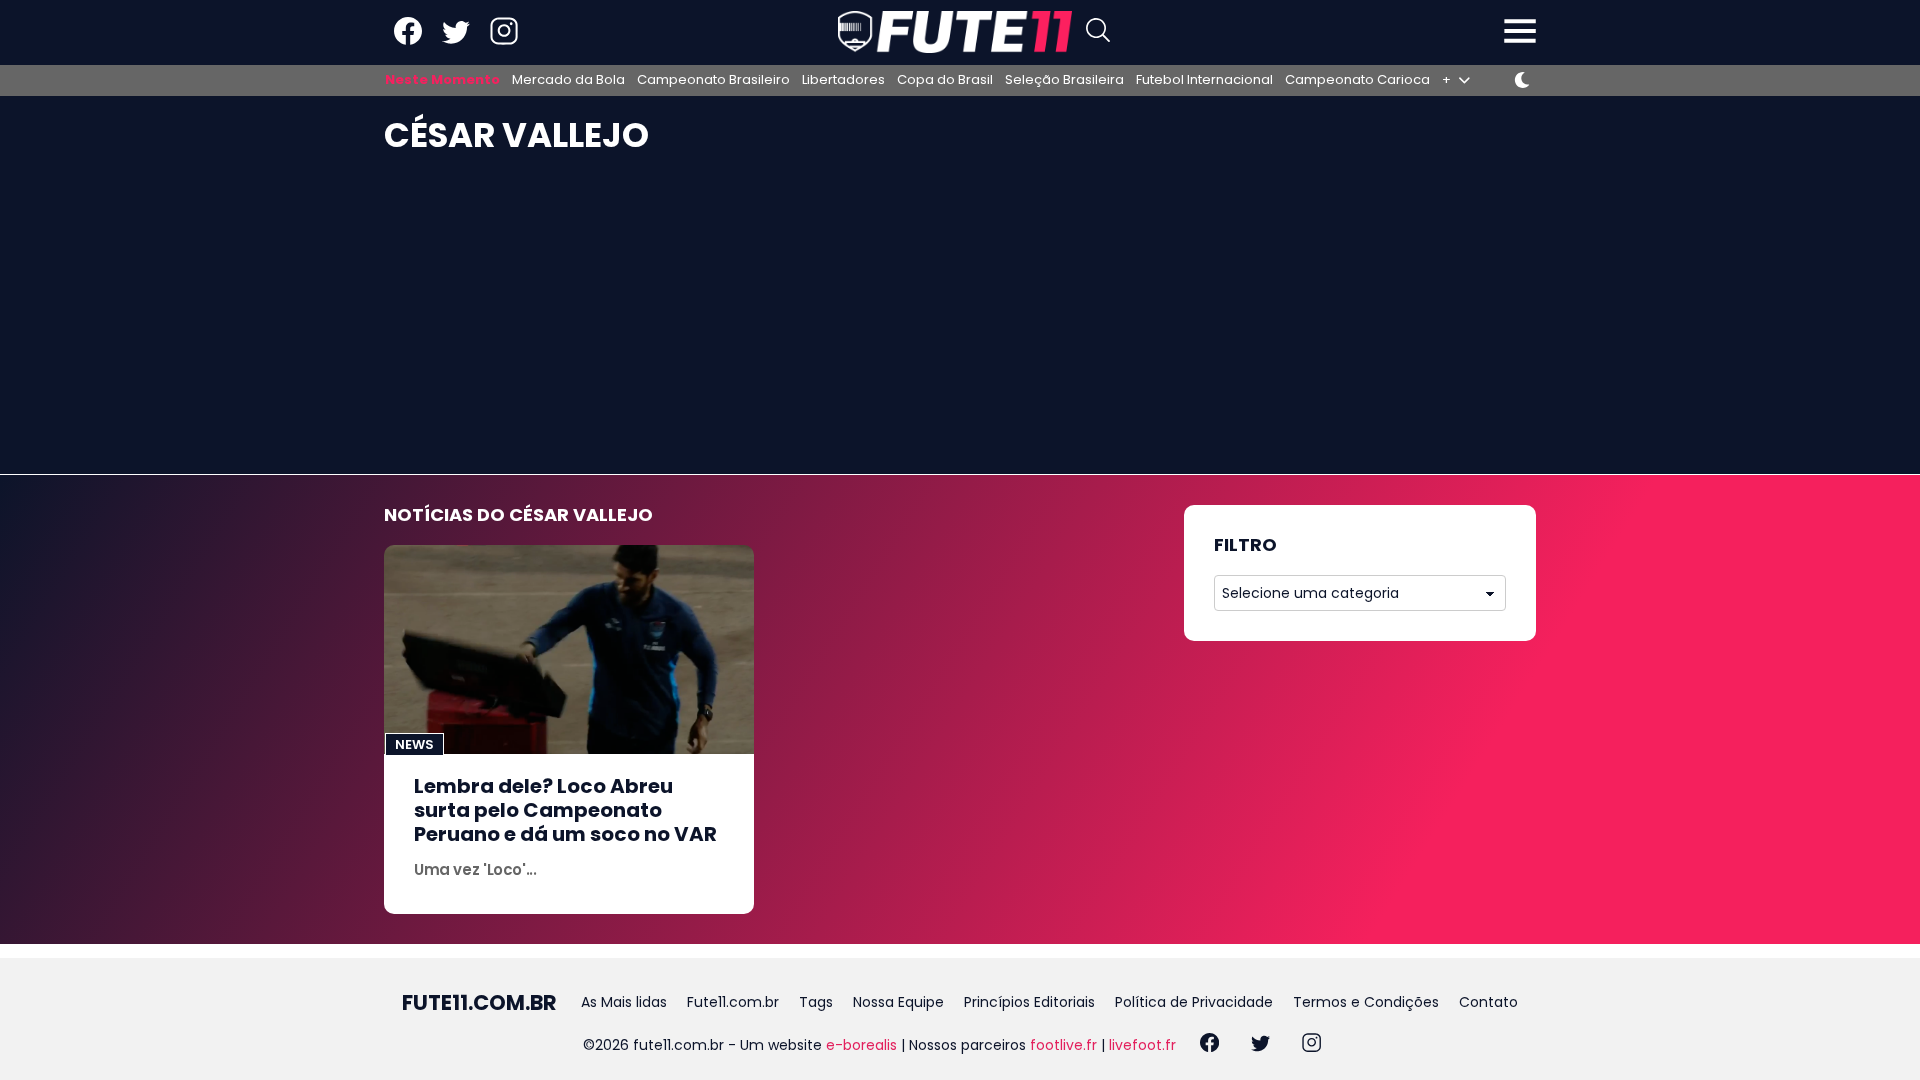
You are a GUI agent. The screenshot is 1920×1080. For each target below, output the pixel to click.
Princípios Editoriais (1029, 1002)
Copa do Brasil (945, 80)
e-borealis (861, 1045)
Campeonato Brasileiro (713, 80)
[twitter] (1260, 1045)
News (414, 744)
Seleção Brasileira (1064, 80)
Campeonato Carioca (1357, 80)
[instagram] (1311, 1045)
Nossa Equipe (898, 1002)
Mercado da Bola (568, 80)
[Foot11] (955, 32)
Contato (1488, 1002)
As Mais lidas (624, 1002)
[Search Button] (1098, 32)
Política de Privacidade (1194, 1002)
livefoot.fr (1142, 1045)
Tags (816, 1002)
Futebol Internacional (1204, 80)
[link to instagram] (504, 40)
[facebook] (1209, 1045)
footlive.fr (1063, 1045)
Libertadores (843, 80)
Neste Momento (442, 80)
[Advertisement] (960, 324)
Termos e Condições (1366, 1002)
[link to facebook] (408, 40)
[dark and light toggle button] (1522, 80)
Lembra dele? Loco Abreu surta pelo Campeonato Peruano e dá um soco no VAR (565, 810)
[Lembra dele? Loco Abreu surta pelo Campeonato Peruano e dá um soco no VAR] (569, 649)
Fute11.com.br (733, 1002)
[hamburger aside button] (1520, 32)
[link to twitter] (456, 40)
